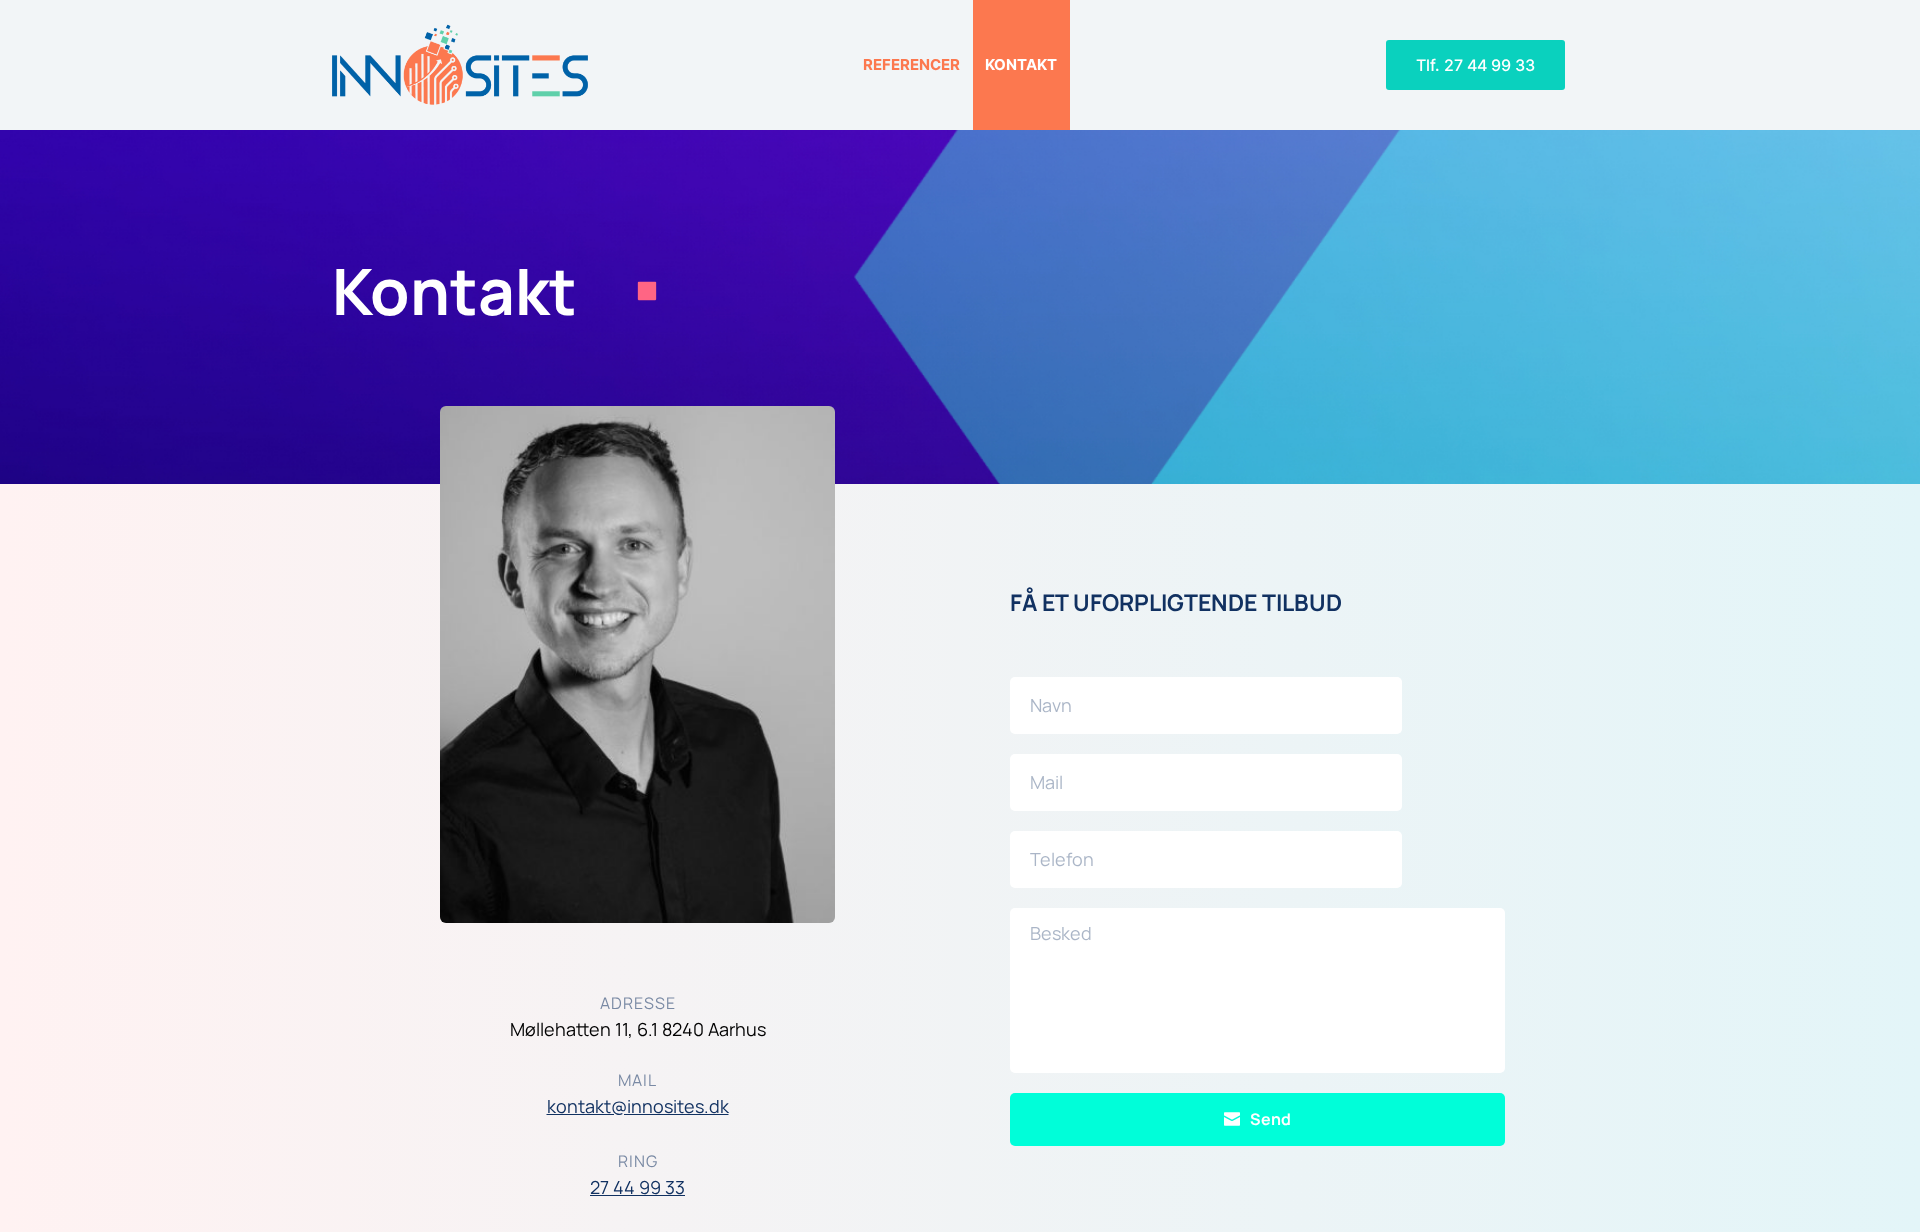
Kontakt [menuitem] (1021, 64)
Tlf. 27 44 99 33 (1475, 65)
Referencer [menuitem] (911, 64)
